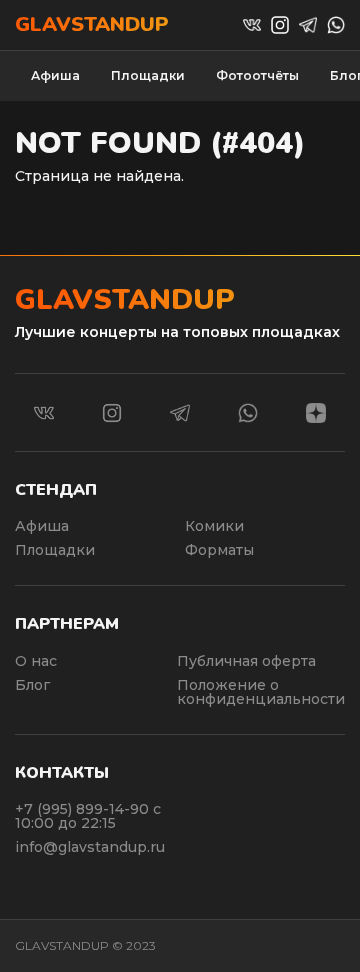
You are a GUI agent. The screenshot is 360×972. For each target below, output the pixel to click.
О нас (36, 661)
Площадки (148, 75)
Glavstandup (92, 25)
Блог (32, 685)
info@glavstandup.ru (90, 847)
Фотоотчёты (257, 75)
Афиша (55, 75)
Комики (214, 526)
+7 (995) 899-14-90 (84, 809)
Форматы (219, 550)
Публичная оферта (246, 661)
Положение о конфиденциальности (261, 692)
